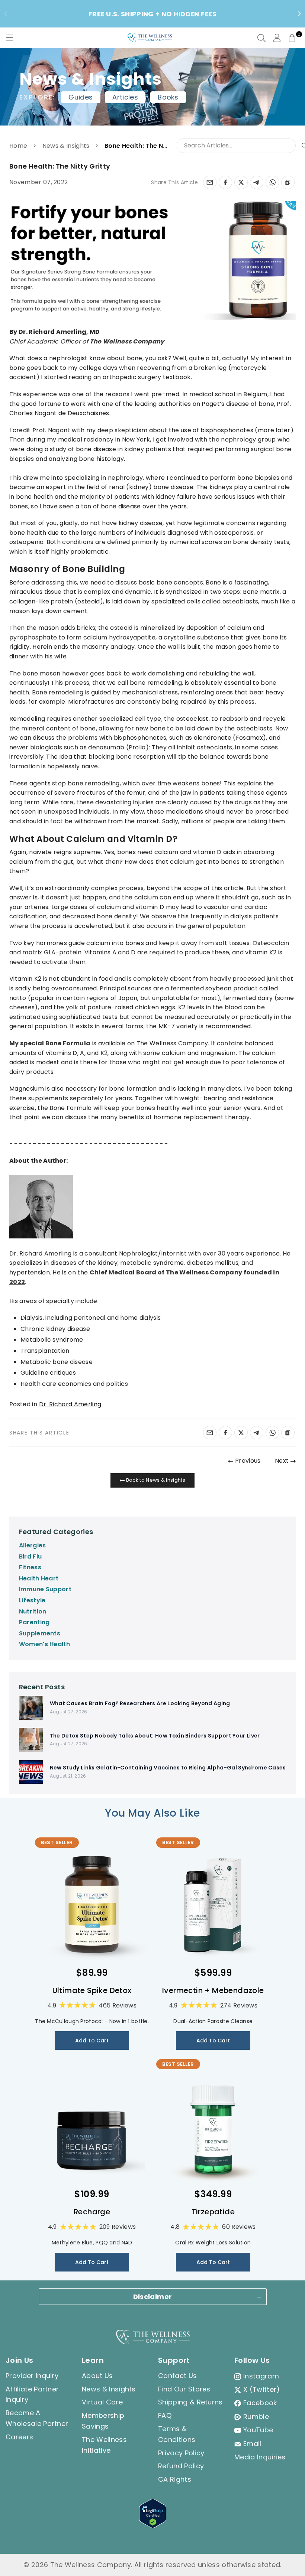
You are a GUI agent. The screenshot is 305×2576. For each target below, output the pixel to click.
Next (283, 1461)
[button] (292, 38)
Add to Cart (92, 2041)
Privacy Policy (181, 2453)
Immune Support (45, 1589)
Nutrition (33, 1611)
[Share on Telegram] (257, 182)
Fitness (30, 1567)
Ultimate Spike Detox (92, 1990)
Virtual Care (102, 2402)
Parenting (34, 1622)
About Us (97, 2376)
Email (252, 2444)
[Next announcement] (299, 14)
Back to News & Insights (155, 1480)
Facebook (260, 2403)
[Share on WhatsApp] (272, 182)
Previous (247, 1461)
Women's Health (44, 1644)
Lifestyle (32, 1600)
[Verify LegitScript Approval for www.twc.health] (153, 2526)
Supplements (40, 1633)
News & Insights (66, 146)
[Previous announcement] (6, 14)
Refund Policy (181, 2466)
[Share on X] (241, 182)
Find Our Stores (184, 2389)
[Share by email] (210, 182)
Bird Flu (30, 1556)
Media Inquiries (260, 2457)
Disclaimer (153, 2297)
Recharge (92, 2212)
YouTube (258, 2430)
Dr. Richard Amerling (70, 1404)
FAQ (165, 2415)
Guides (81, 97)
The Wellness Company (127, 341)
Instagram (261, 2376)
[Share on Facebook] (225, 182)
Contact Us (177, 2376)
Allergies (33, 1545)
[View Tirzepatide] (213, 2126)
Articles (125, 97)
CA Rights (175, 2479)
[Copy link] (288, 182)
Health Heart (39, 1578)
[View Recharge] (92, 2126)
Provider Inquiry (32, 2376)
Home (18, 146)
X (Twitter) (262, 2389)
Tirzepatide (213, 2212)
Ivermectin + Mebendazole (213, 1990)
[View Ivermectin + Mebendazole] (213, 1905)
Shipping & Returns (190, 2402)
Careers (19, 2437)
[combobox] (243, 146)
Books (168, 97)
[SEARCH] (261, 38)
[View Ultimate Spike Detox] (92, 1905)
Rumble (256, 2417)
